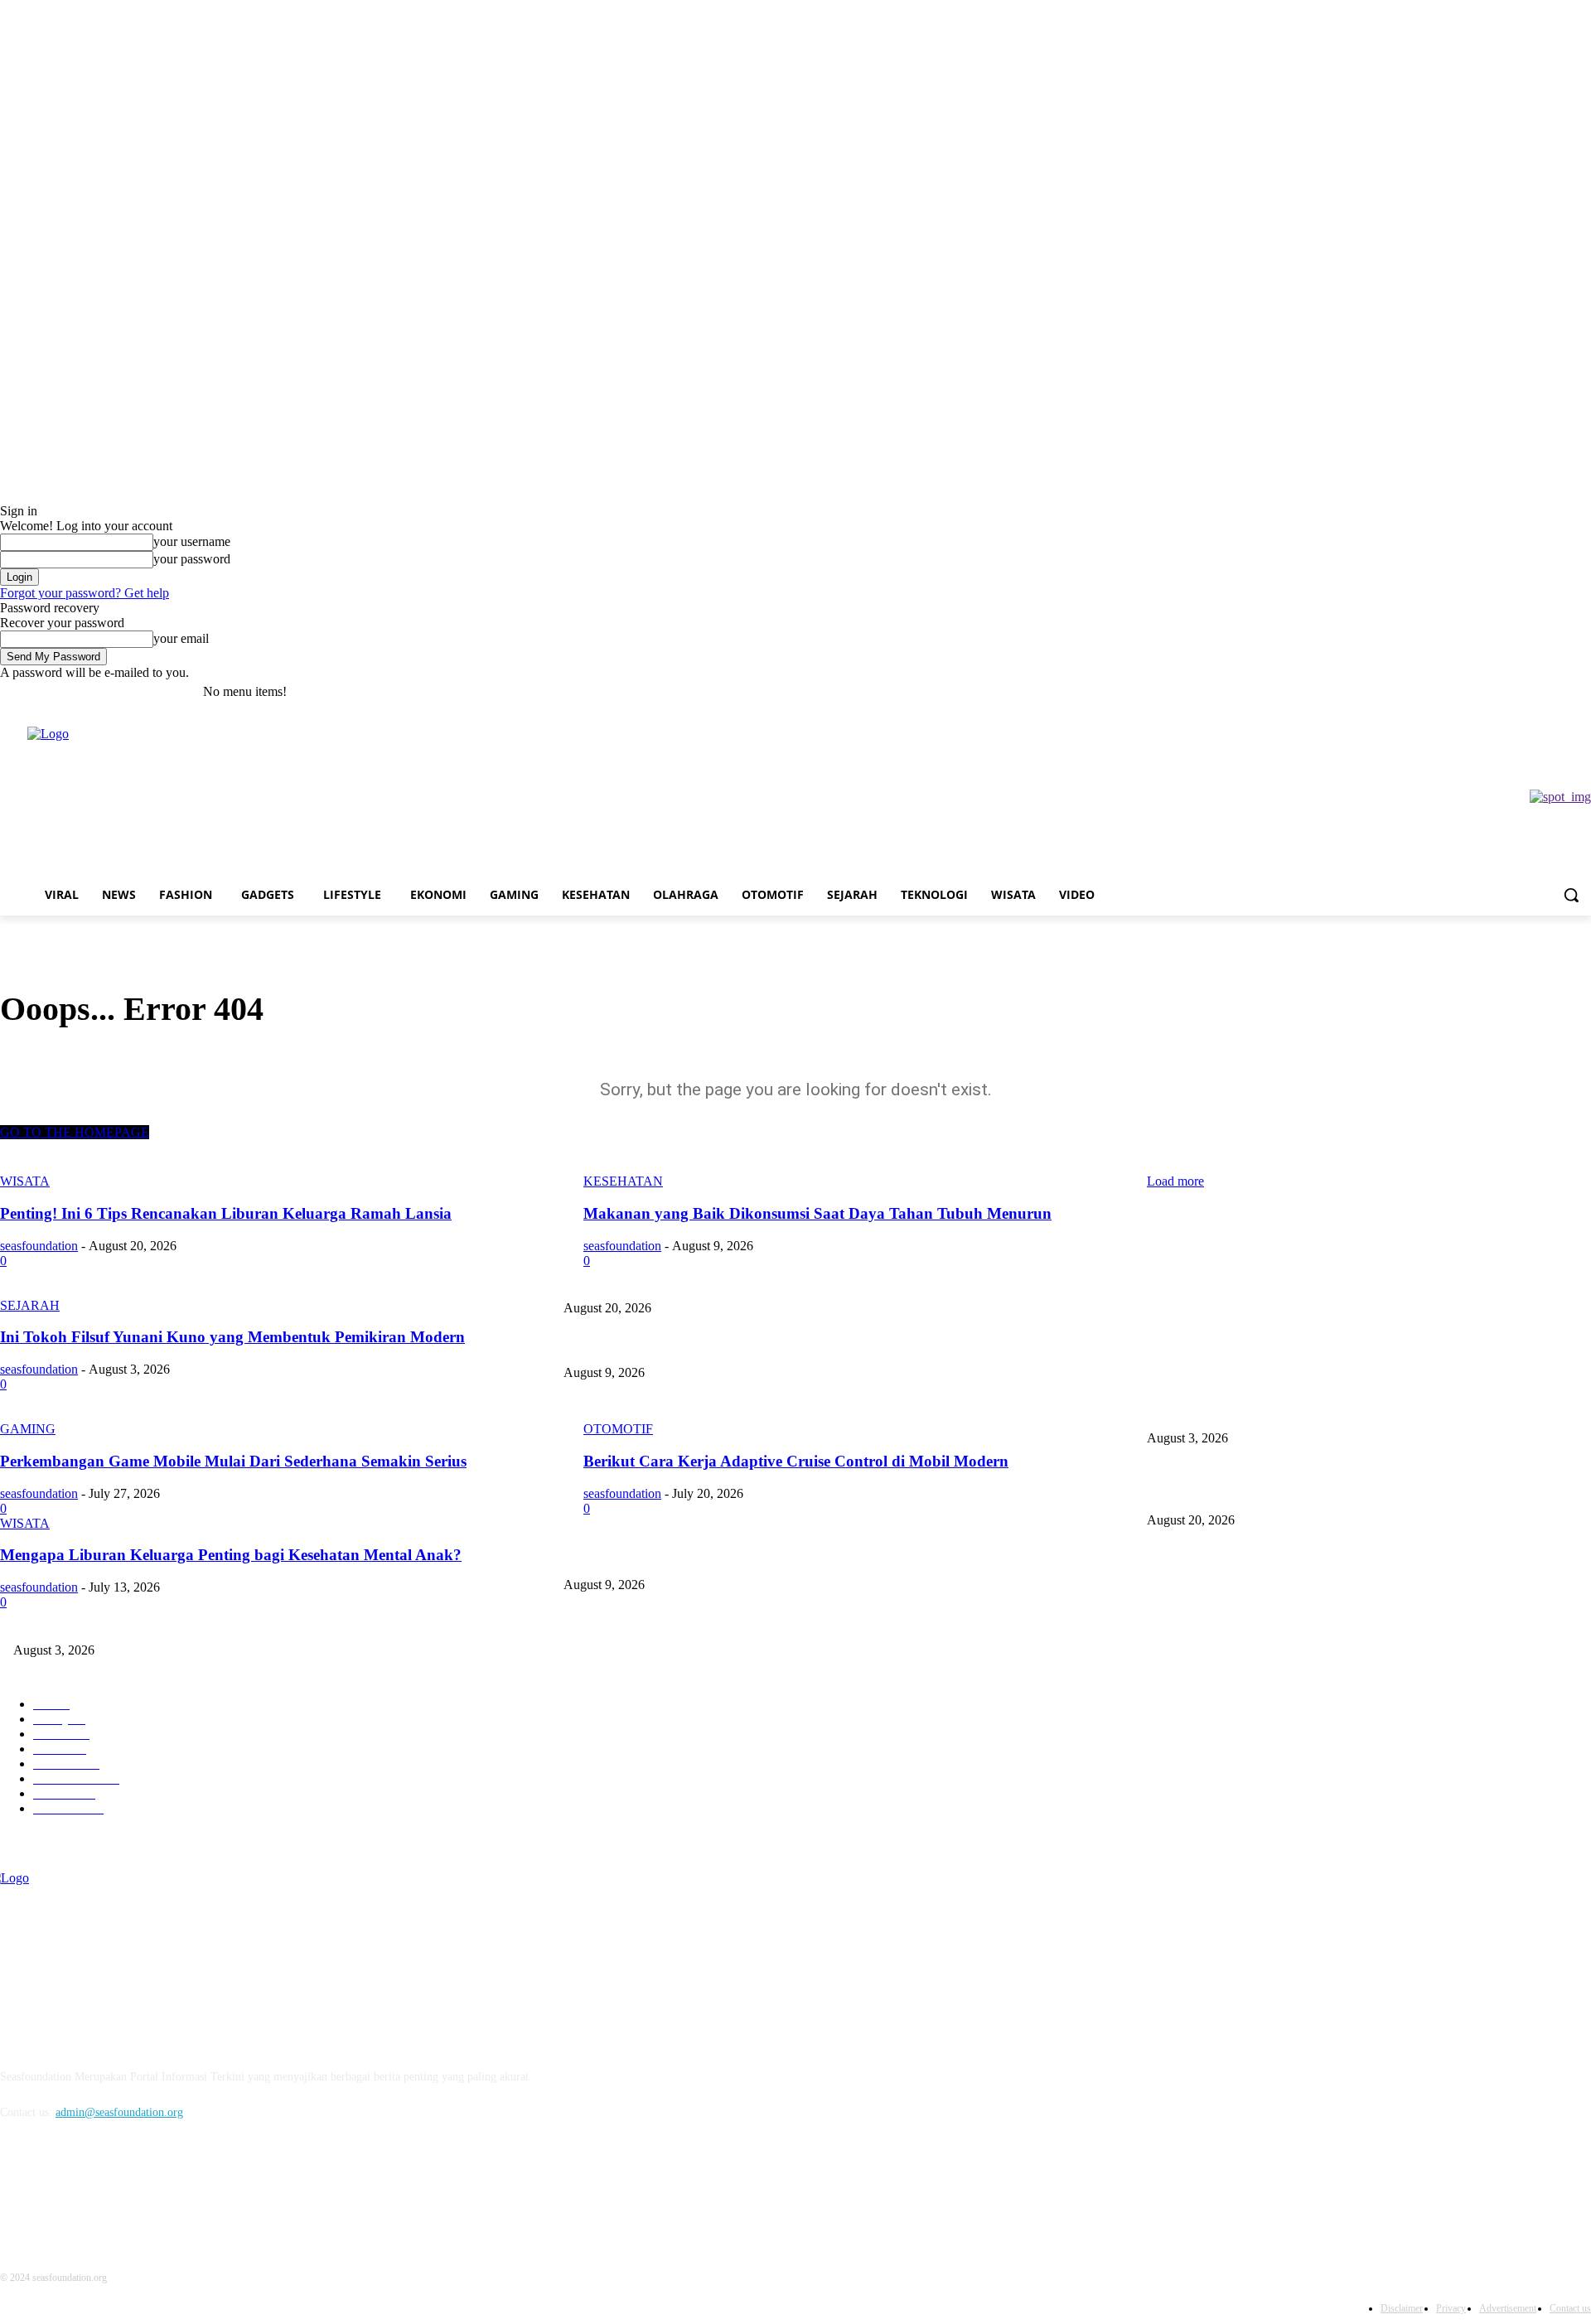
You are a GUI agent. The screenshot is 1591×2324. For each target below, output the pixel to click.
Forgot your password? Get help (85, 593)
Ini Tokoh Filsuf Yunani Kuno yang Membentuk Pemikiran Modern (722, 1411)
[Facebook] (1489, 692)
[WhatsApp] (145, 2189)
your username (192, 541)
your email (181, 638)
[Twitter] (1536, 692)
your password (192, 559)
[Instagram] (1513, 692)
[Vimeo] (1558, 692)
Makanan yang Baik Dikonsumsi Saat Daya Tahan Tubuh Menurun (720, 1346)
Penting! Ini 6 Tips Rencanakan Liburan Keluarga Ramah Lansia (1299, 1280)
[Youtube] (1581, 692)
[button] (1571, 895)
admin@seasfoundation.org (119, 2112)
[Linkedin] (102, 2189)
